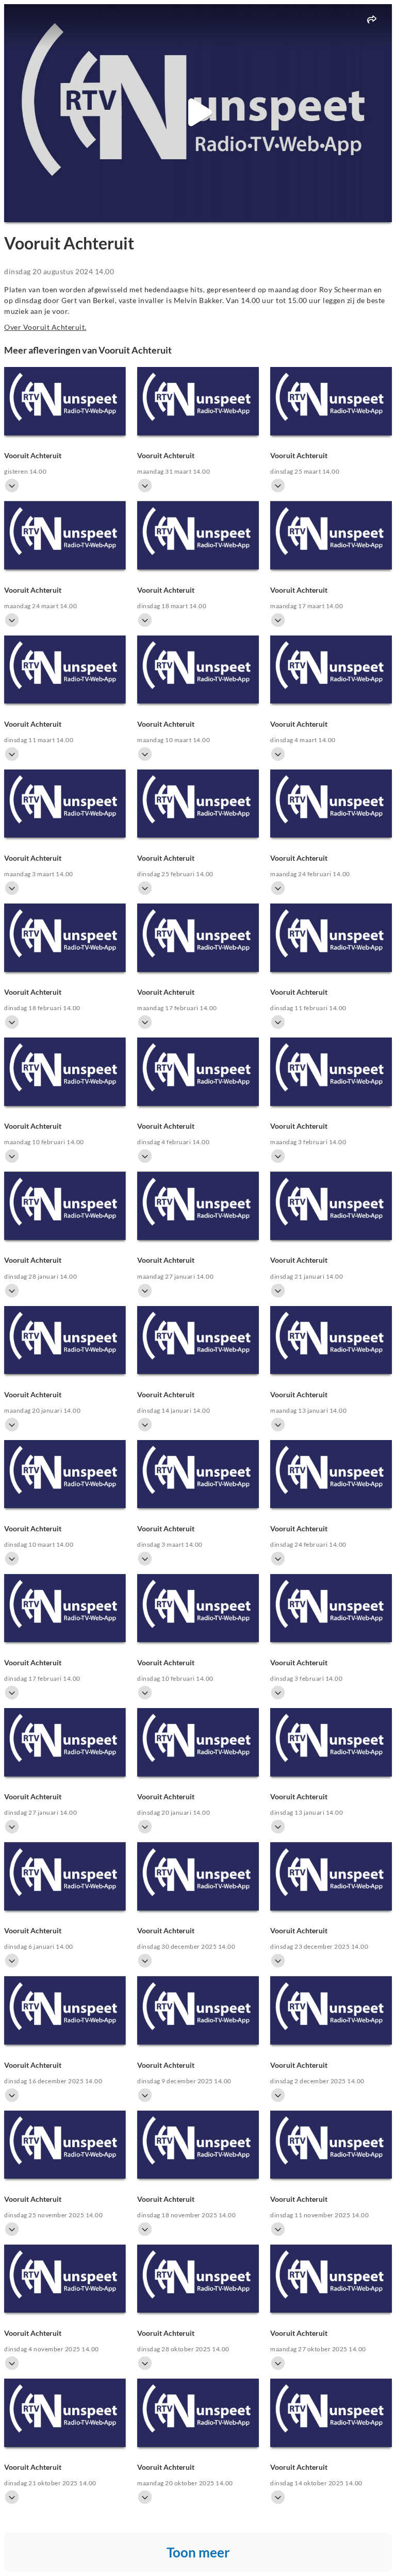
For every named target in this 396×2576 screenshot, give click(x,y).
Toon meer (198, 2552)
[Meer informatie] (12, 486)
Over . (45, 327)
